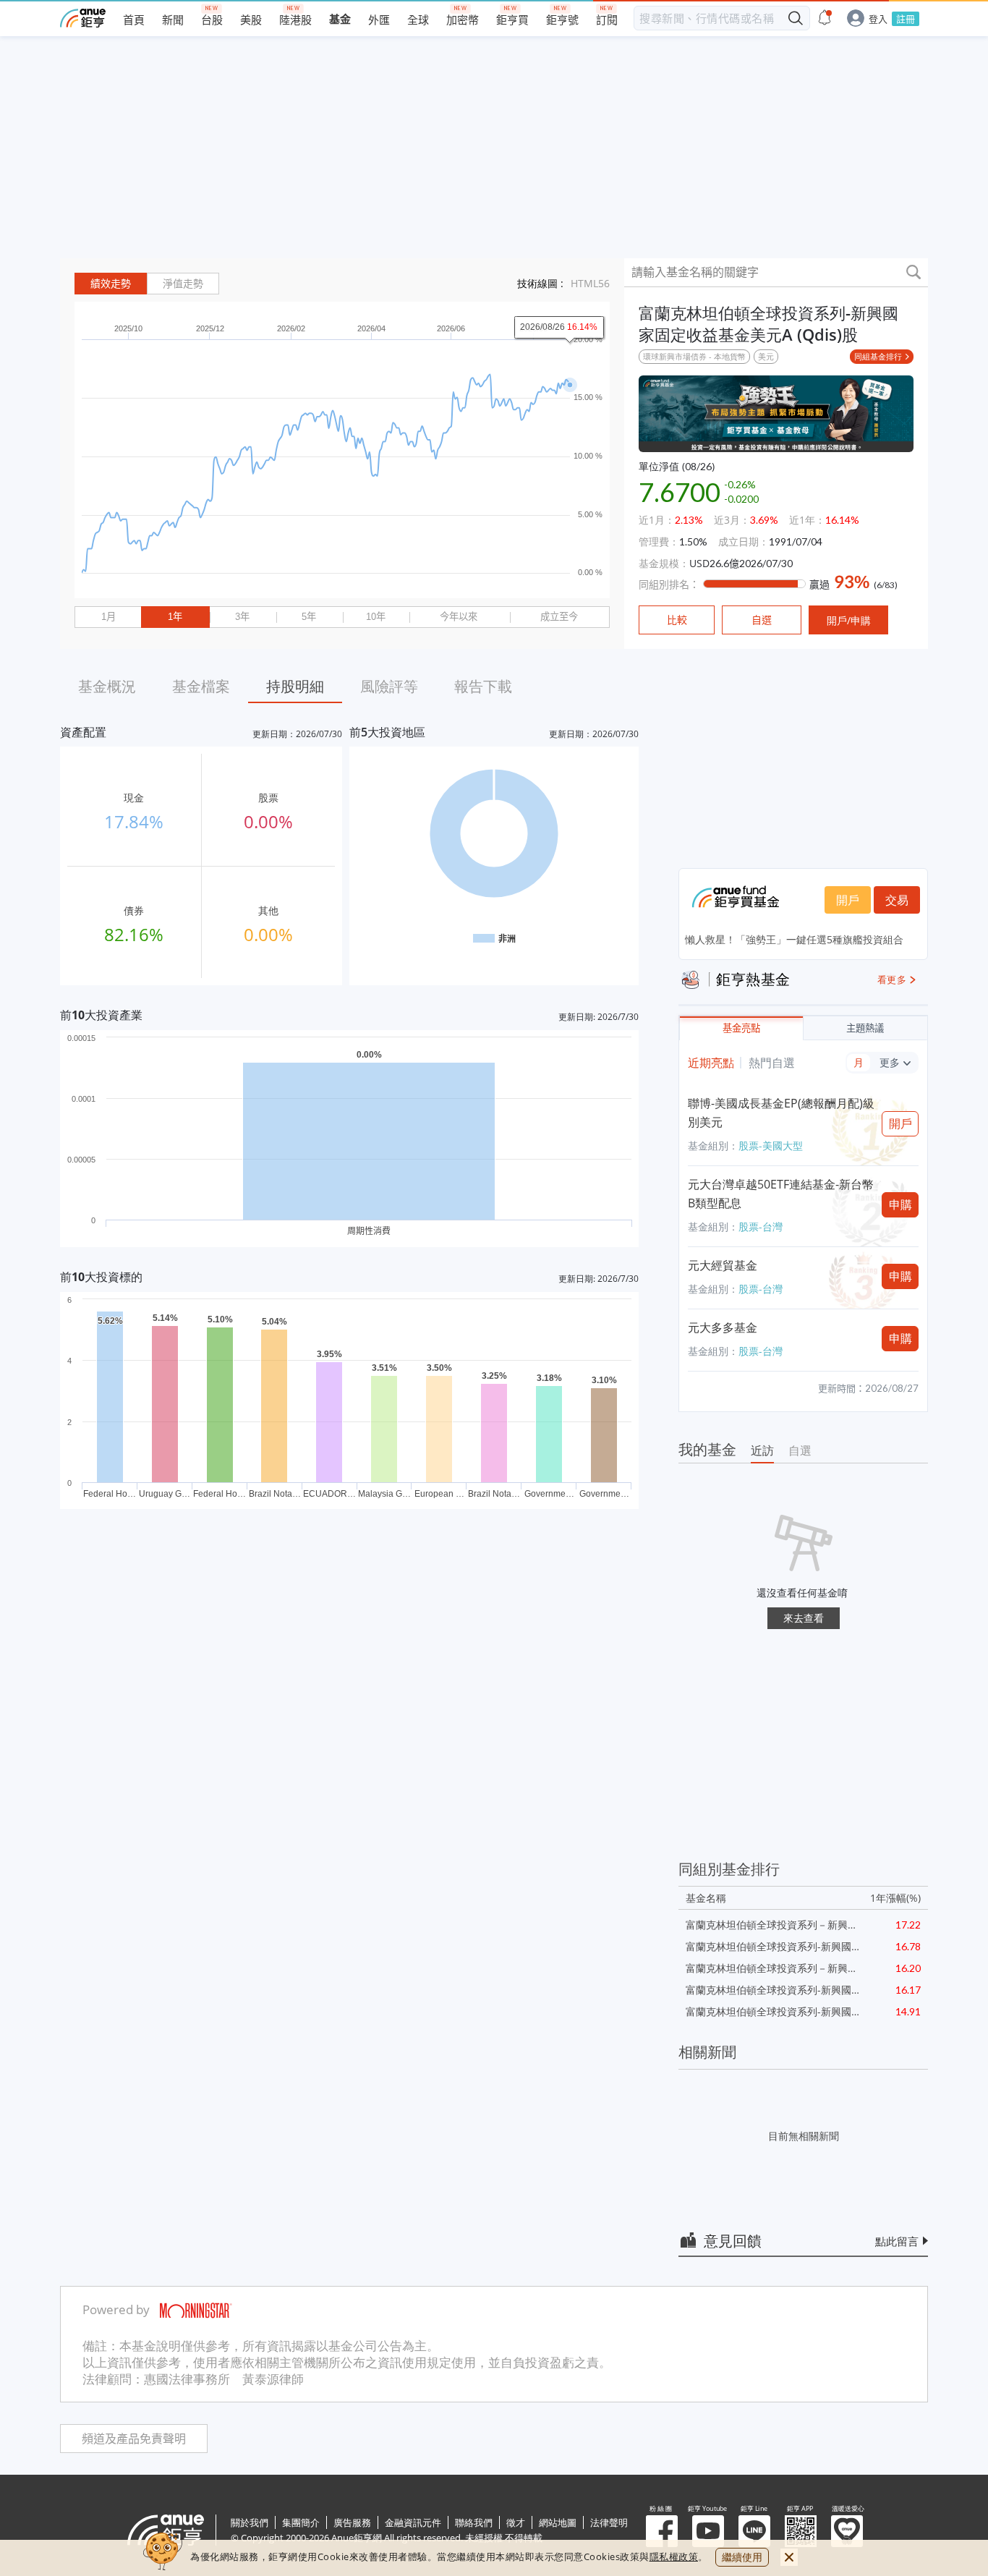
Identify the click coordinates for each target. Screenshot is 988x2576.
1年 (175, 617)
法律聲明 (609, 2522)
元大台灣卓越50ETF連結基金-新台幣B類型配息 (781, 1194)
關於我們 (250, 2522)
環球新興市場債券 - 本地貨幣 (694, 356)
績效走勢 (111, 284)
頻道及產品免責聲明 (134, 2439)
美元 (766, 356)
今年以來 (459, 617)
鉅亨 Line (754, 2531)
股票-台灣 (761, 1227)
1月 (108, 617)
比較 (677, 620)
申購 (900, 1204)
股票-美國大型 (771, 1145)
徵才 (516, 2522)
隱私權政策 (674, 2556)
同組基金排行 (878, 356)
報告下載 (483, 686)
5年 (309, 617)
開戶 (848, 900)
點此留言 (897, 2241)
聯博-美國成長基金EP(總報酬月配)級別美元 (781, 1113)
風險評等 (389, 686)
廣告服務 (352, 2522)
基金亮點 (741, 1028)
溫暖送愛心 (847, 2531)
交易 (897, 900)
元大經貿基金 (723, 1265)
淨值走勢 (183, 284)
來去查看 (804, 1618)
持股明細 (295, 686)
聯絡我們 (474, 2522)
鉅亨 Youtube (708, 2531)
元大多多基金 (723, 1327)
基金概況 (107, 686)
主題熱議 (865, 1028)
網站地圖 (558, 2522)
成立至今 (559, 617)
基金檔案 (201, 686)
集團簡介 (301, 2522)
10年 (376, 617)
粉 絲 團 (662, 2531)
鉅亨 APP (801, 2531)
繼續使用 (742, 2557)
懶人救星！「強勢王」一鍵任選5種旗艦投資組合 (794, 939)
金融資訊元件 (413, 2522)
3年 (242, 617)
